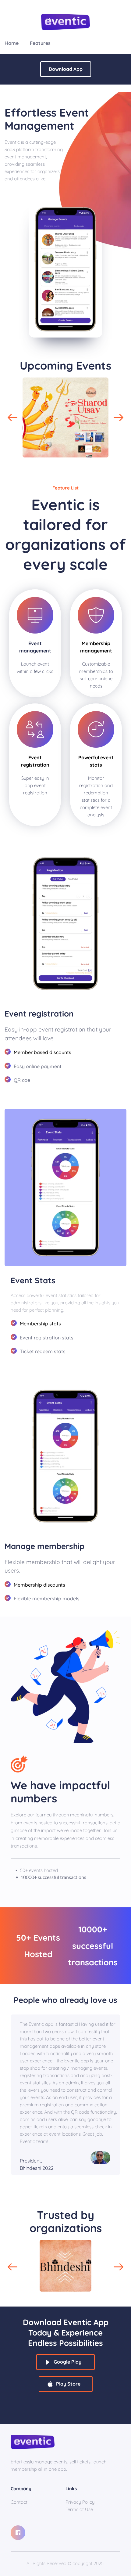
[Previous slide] (12, 417)
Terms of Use (79, 2509)
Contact (19, 2502)
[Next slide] (119, 417)
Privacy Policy (81, 2502)
